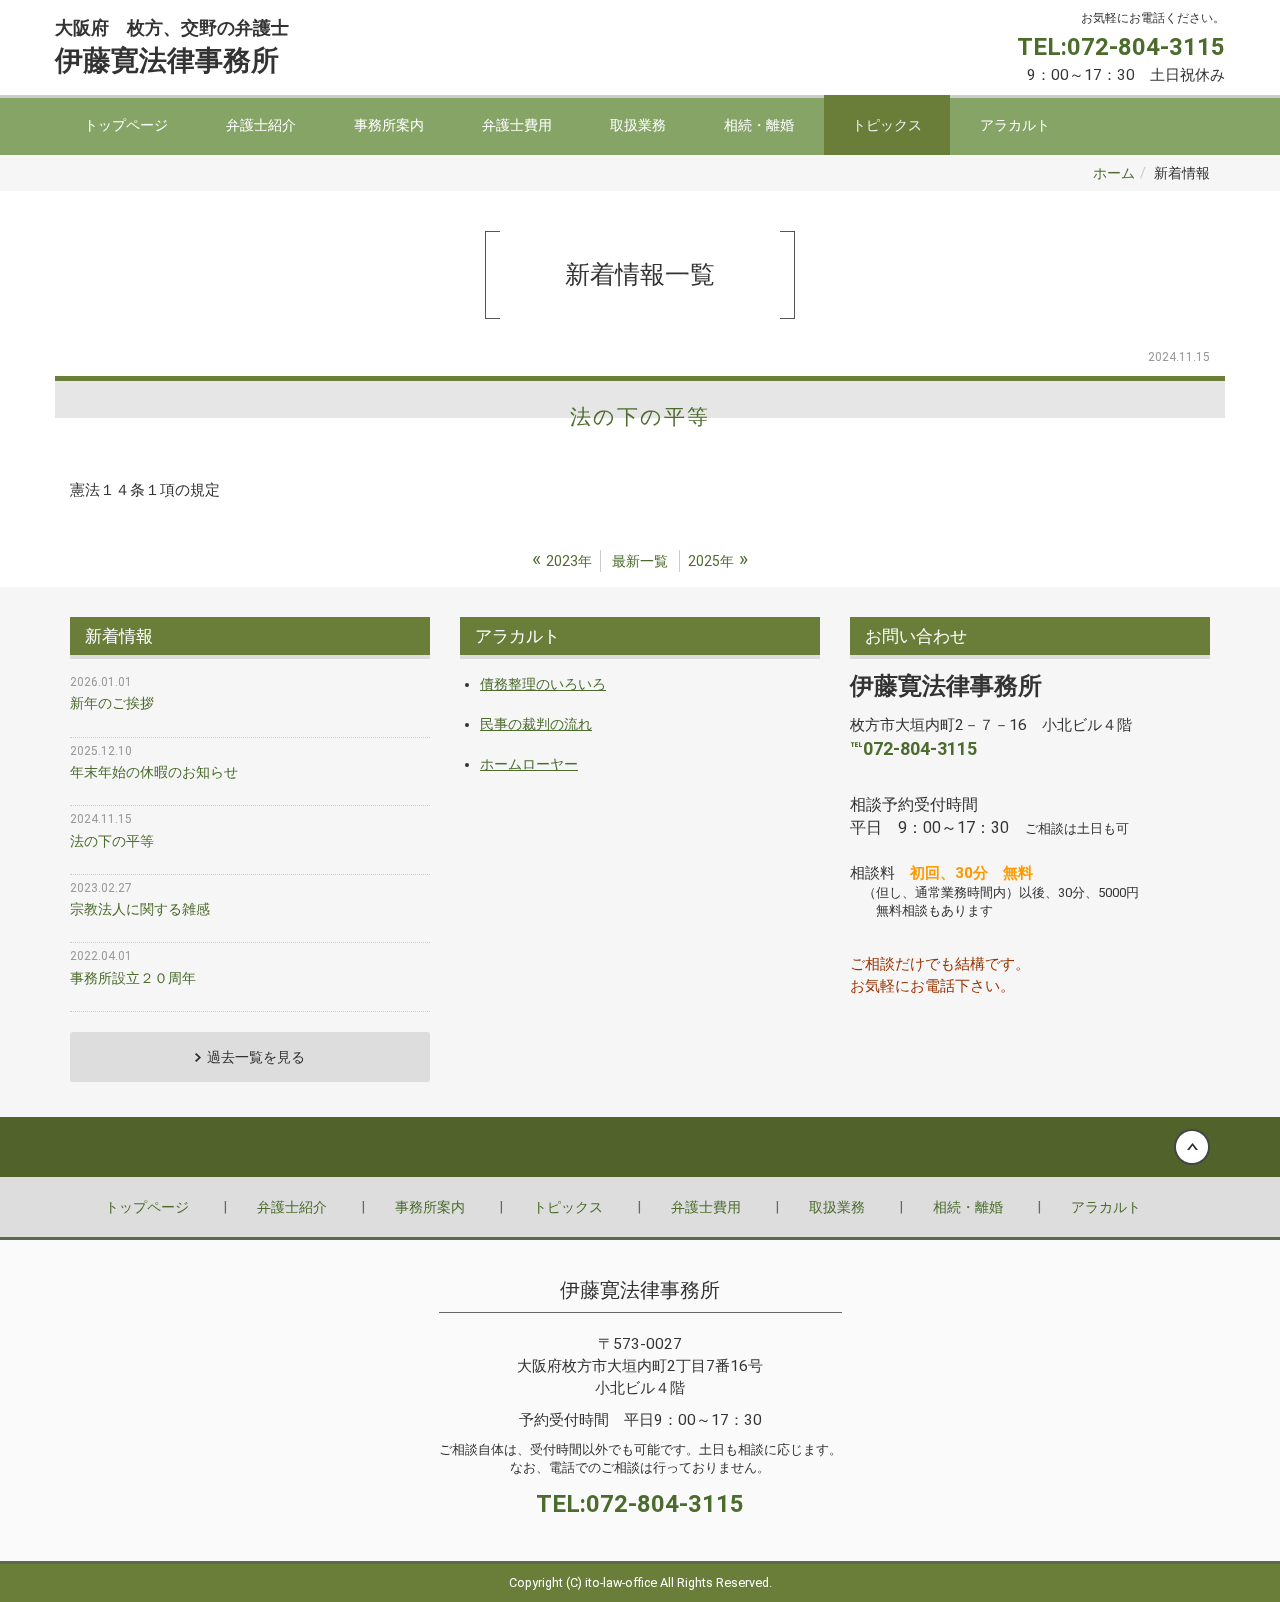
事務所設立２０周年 (133, 978)
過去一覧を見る (256, 1057)
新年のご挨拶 (112, 703)
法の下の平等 (640, 417)
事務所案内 (389, 125)
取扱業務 (638, 125)
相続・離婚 (759, 125)
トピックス (887, 125)
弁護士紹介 (261, 125)
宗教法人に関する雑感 (140, 909)
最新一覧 (640, 561)
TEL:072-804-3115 (1121, 47)
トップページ (126, 125)
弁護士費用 (517, 125)
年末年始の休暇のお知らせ (154, 772)
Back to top (640, 1147)
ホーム (1114, 173)
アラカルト (1015, 125)
